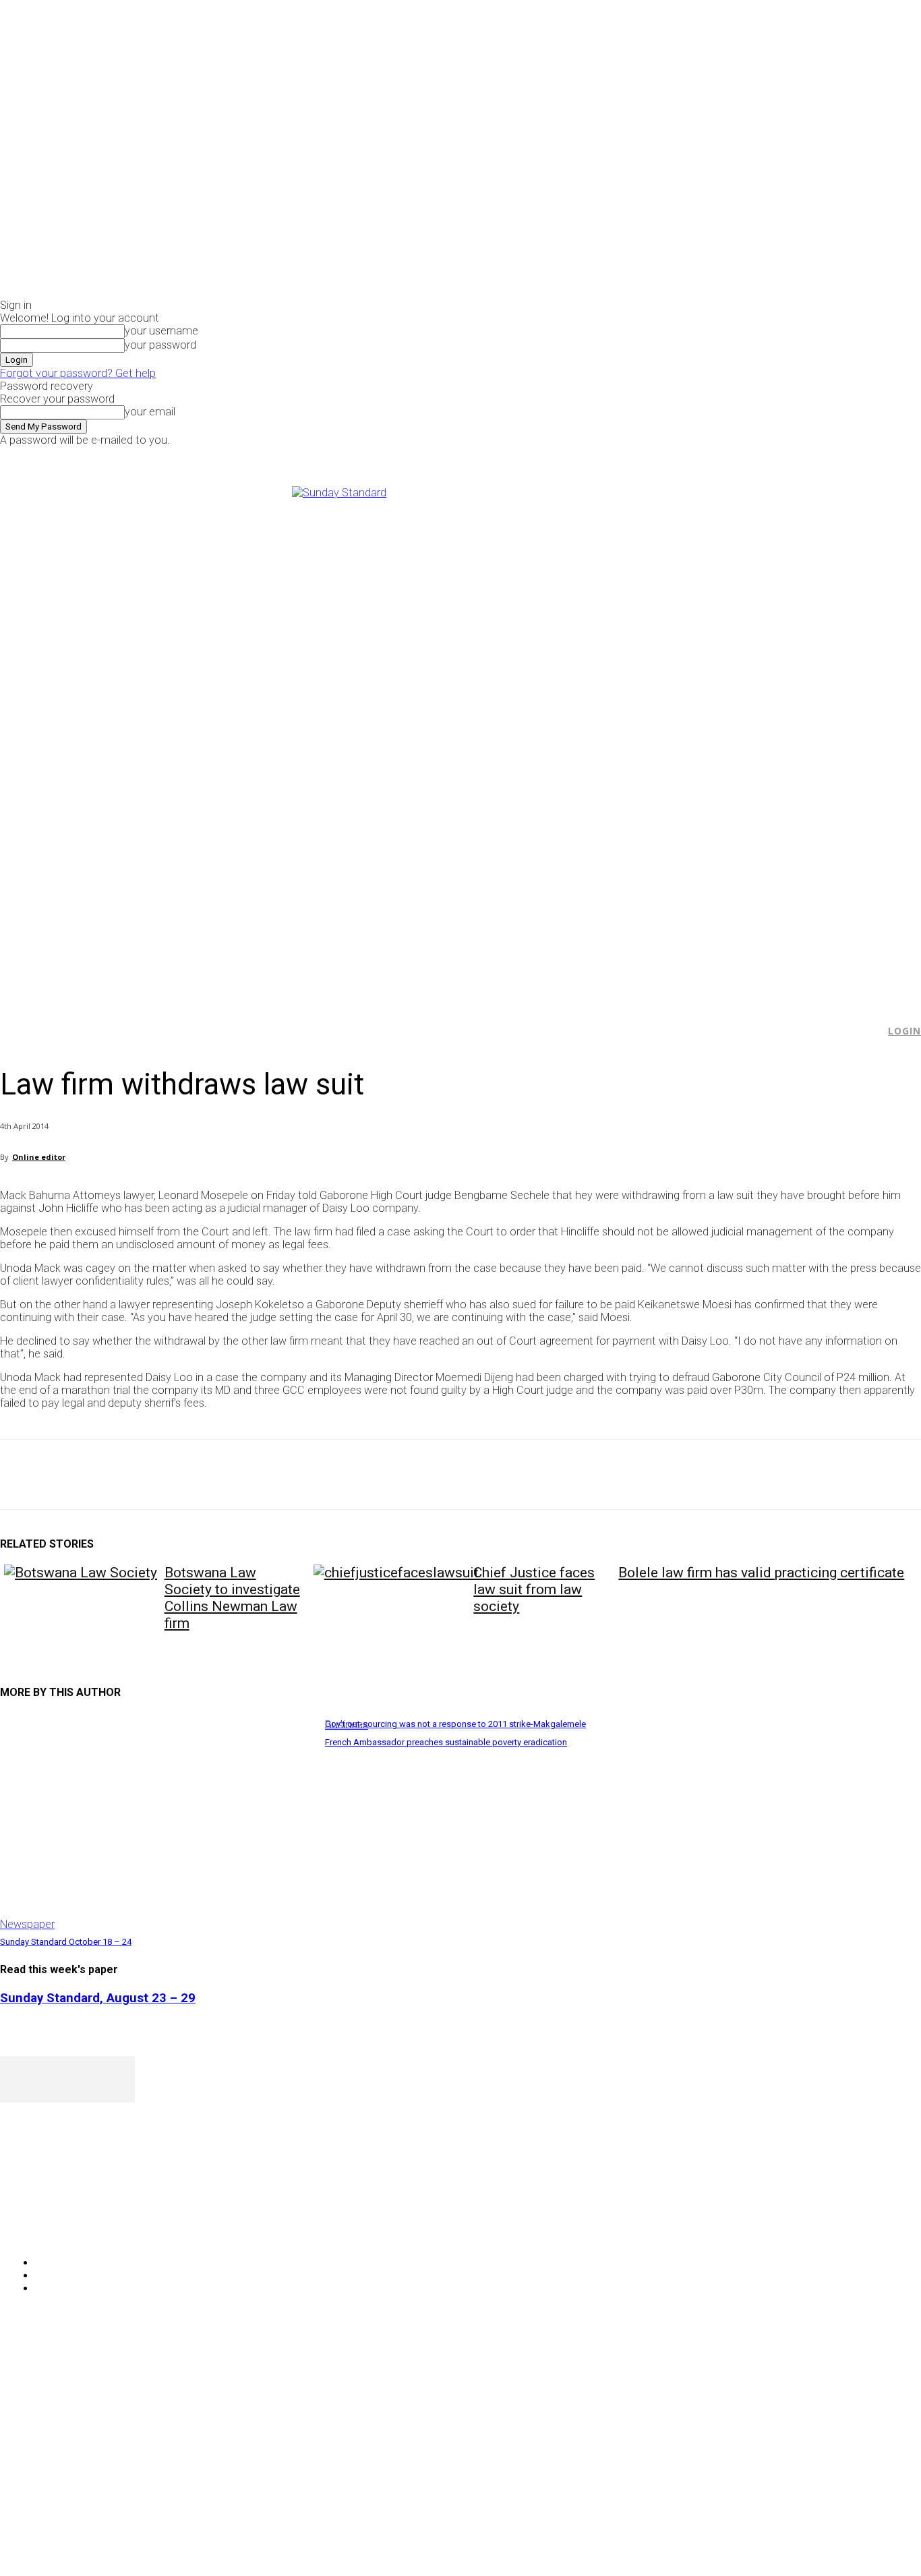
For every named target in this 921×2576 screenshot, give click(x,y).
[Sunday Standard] (460, 738)
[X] (775, 456)
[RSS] (83, 2228)
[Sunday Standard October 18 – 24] (156, 1822)
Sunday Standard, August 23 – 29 (98, 1998)
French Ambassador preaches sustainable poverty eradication (446, 1742)
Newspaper (27, 1924)
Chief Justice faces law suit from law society (534, 1589)
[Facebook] (745, 456)
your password (160, 345)
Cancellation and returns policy (867, 2368)
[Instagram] (760, 456)
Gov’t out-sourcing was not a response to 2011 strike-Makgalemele (455, 1724)
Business (347, 1725)
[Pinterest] (119, 1475)
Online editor (39, 1157)
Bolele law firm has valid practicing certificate (761, 1573)
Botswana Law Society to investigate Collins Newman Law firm (232, 1598)
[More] (314, 1475)
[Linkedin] (216, 1475)
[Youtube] (791, 456)
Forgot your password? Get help (78, 373)
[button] (868, 1031)
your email (150, 412)
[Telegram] (265, 1475)
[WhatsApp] (168, 1475)
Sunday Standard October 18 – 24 (66, 1942)
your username (161, 331)
